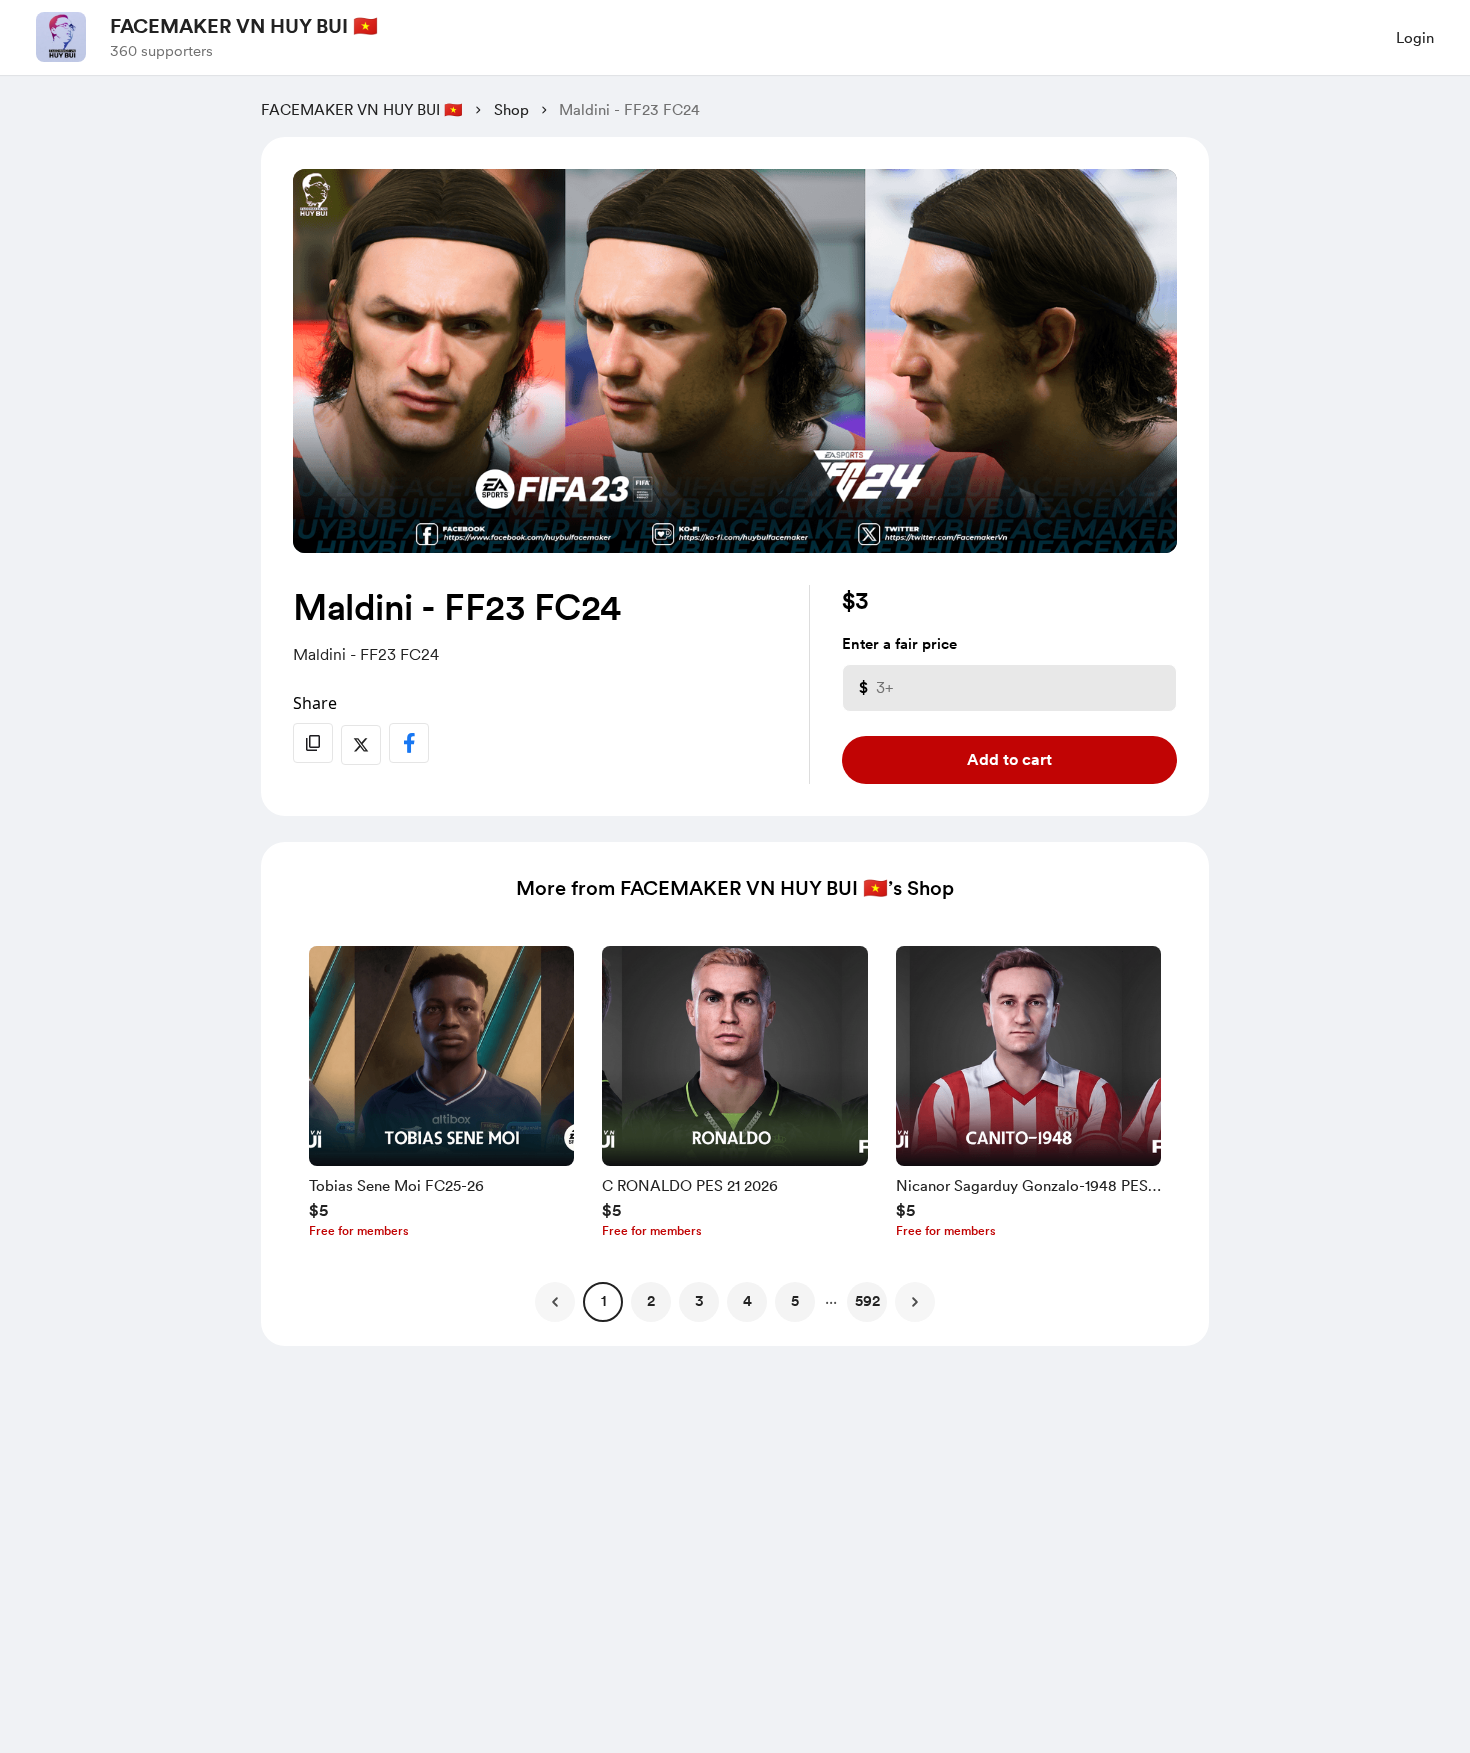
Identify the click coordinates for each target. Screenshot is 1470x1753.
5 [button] (795, 1301)
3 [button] (699, 1301)
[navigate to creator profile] (61, 37)
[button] (441, 1097)
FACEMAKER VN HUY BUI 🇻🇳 (244, 26)
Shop (511, 110)
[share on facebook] (409, 743)
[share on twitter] (361, 745)
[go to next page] (915, 1302)
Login (1415, 38)
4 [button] (747, 1301)
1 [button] (603, 1301)
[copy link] (313, 743)
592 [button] (867, 1301)
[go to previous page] (555, 1302)
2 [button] (651, 1301)
